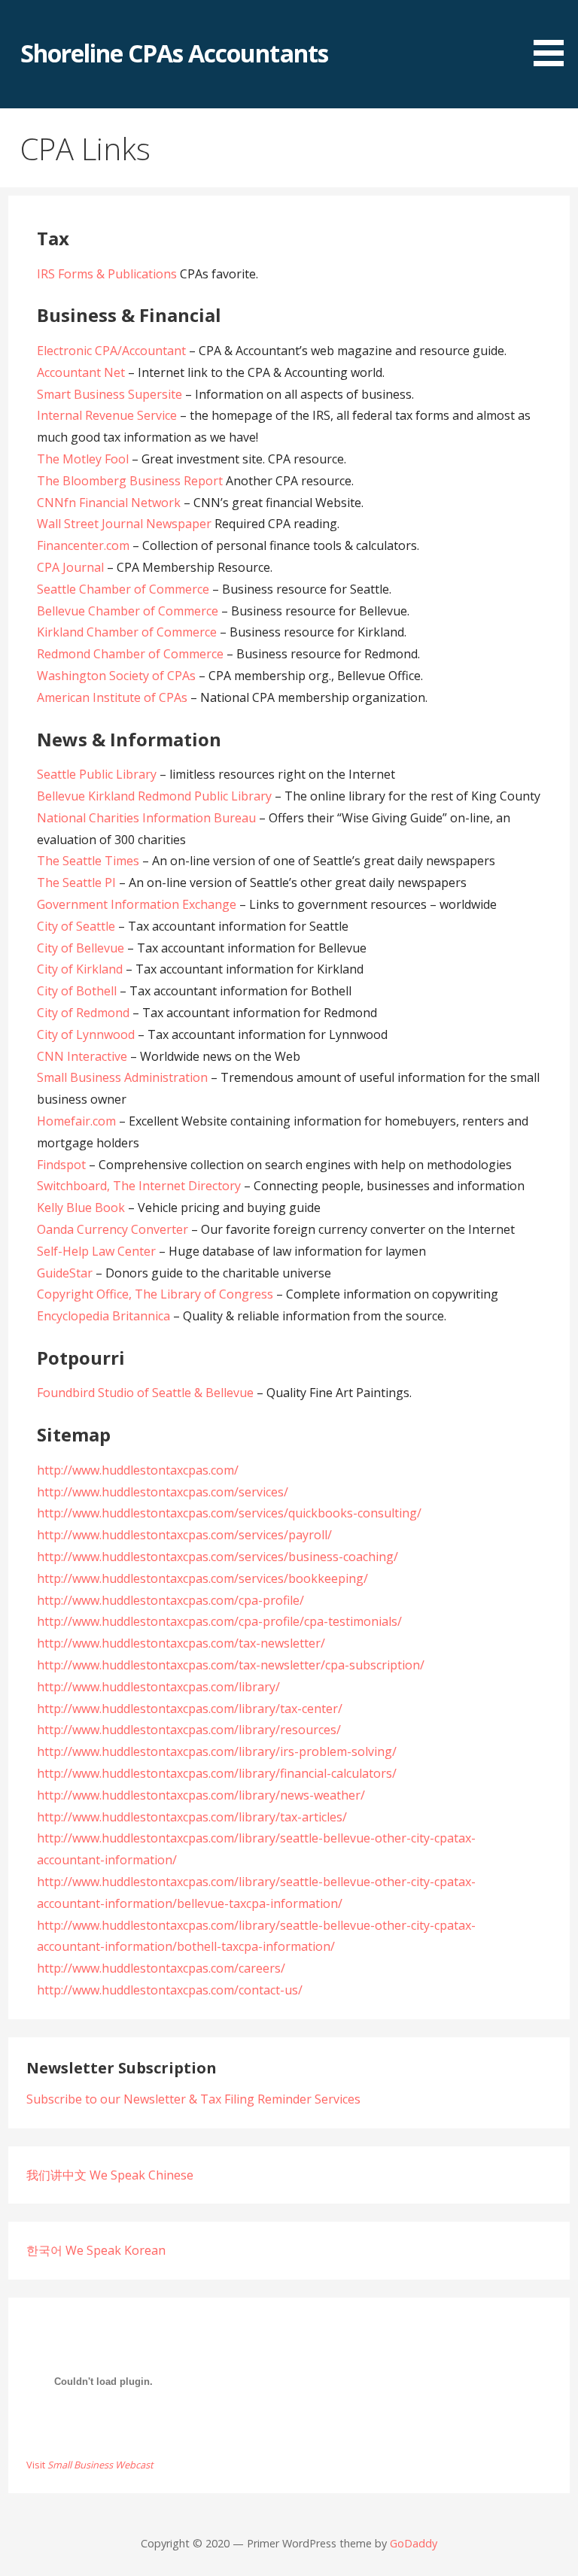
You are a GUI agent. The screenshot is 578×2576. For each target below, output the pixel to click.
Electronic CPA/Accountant (111, 351)
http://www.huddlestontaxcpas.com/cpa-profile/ (170, 1600)
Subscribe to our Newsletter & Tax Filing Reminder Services (193, 2099)
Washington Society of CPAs (116, 676)
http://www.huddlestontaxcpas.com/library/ (158, 1687)
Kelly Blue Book (81, 1207)
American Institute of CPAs (112, 697)
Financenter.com (83, 545)
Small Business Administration (122, 1077)
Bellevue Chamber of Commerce (128, 611)
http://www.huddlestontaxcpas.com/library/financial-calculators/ (217, 1773)
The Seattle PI (76, 882)
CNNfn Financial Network (109, 503)
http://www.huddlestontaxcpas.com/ (138, 1470)
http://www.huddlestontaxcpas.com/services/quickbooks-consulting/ (229, 1513)
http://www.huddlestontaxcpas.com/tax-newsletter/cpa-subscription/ (231, 1665)
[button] (554, 36)
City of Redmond (83, 1013)
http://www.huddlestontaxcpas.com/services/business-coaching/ (218, 1557)
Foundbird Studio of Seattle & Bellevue (145, 1393)
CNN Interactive (82, 1056)
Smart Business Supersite (110, 394)
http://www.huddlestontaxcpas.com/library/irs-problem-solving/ (217, 1751)
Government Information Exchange (137, 904)
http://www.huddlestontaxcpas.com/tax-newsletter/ (181, 1643)
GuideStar (65, 1273)
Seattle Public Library (97, 774)
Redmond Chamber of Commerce (130, 654)
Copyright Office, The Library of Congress (155, 1294)
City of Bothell (77, 991)
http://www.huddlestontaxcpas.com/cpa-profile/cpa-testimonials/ (219, 1621)
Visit (90, 2465)
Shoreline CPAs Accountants (174, 53)
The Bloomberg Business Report (130, 481)
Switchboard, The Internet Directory (139, 1186)
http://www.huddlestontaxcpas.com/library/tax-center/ (190, 1709)
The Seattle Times (88, 861)
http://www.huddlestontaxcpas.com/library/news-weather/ (201, 1795)
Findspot (61, 1165)
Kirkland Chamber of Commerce (127, 632)
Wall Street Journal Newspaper (124, 524)
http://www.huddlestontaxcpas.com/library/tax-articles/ (192, 1817)
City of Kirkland (80, 969)
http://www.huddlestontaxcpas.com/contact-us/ (170, 1990)
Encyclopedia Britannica (103, 1316)
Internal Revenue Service (107, 415)
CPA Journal (70, 567)
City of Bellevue (81, 948)
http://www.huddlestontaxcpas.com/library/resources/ (189, 1730)
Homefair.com (76, 1121)
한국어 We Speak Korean (96, 2250)
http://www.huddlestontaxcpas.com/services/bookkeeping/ (202, 1578)
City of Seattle (76, 926)
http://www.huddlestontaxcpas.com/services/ (163, 1492)
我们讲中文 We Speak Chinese (110, 2175)
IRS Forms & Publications (107, 274)
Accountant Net (81, 372)
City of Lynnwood (86, 1034)
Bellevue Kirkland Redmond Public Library (154, 796)
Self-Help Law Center (96, 1251)
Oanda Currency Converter (113, 1229)
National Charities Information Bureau (146, 818)
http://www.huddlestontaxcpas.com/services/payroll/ (184, 1535)
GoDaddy (414, 2543)
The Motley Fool (83, 459)
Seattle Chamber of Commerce (123, 589)
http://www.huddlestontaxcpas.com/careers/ (161, 1968)
